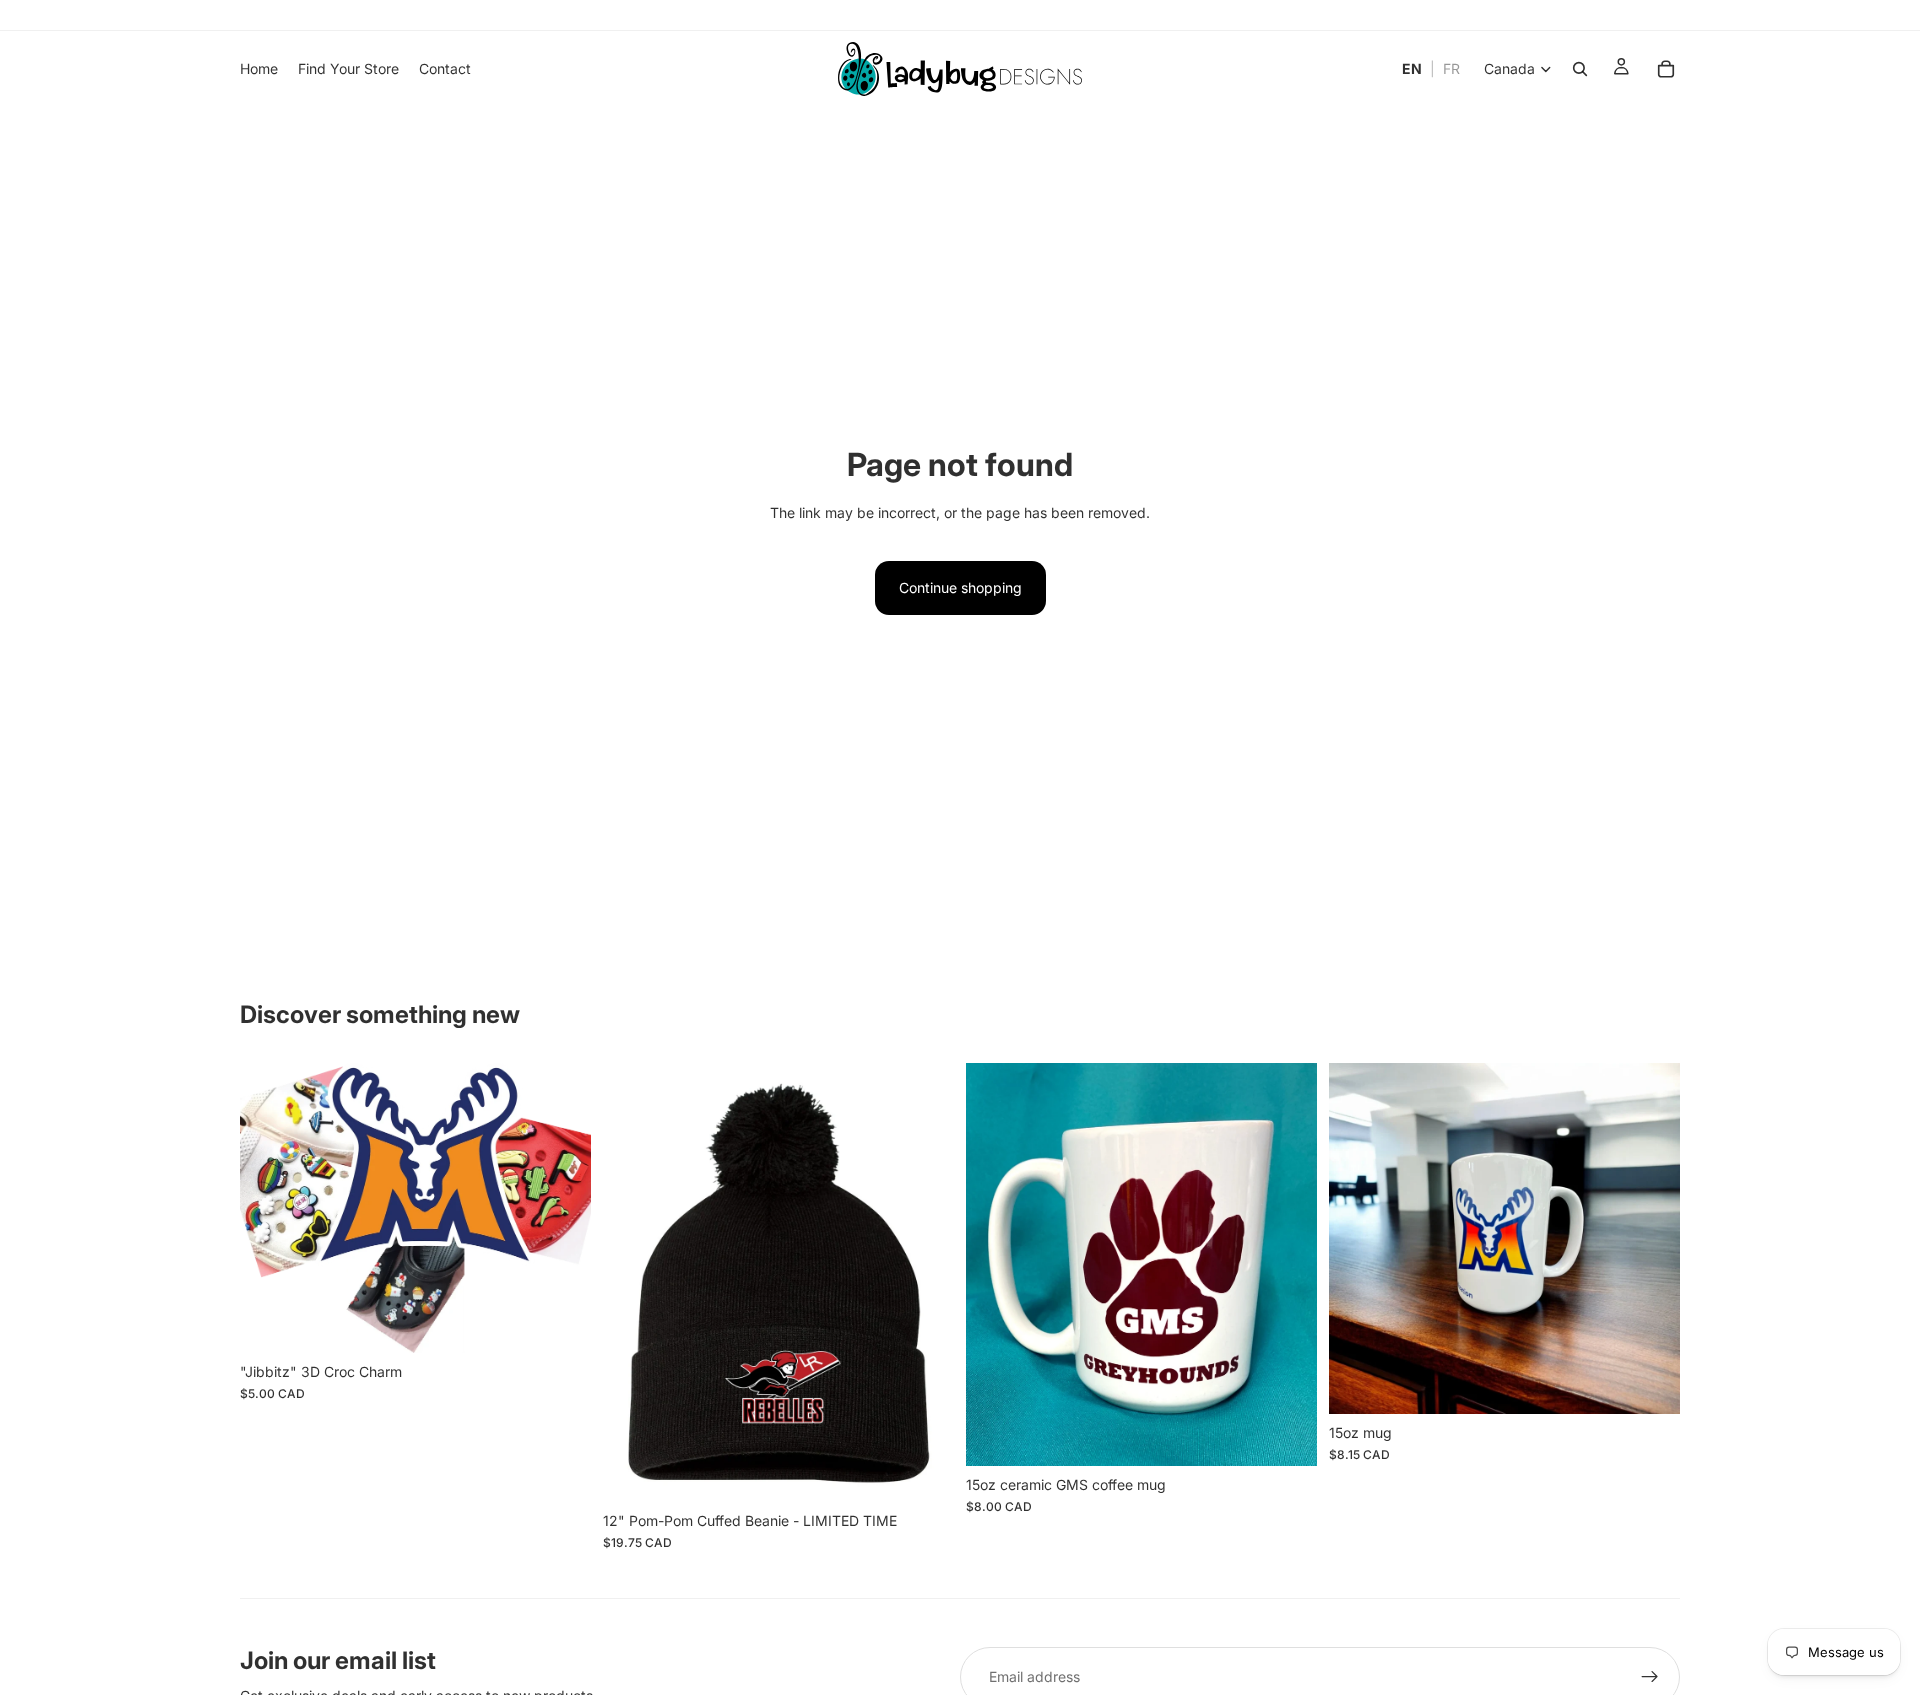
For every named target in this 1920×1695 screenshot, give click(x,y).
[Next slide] (561, 1208)
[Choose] (923, 1471)
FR (1451, 68)
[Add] (560, 1322)
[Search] (1580, 69)
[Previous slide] (270, 1208)
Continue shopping (960, 587)
